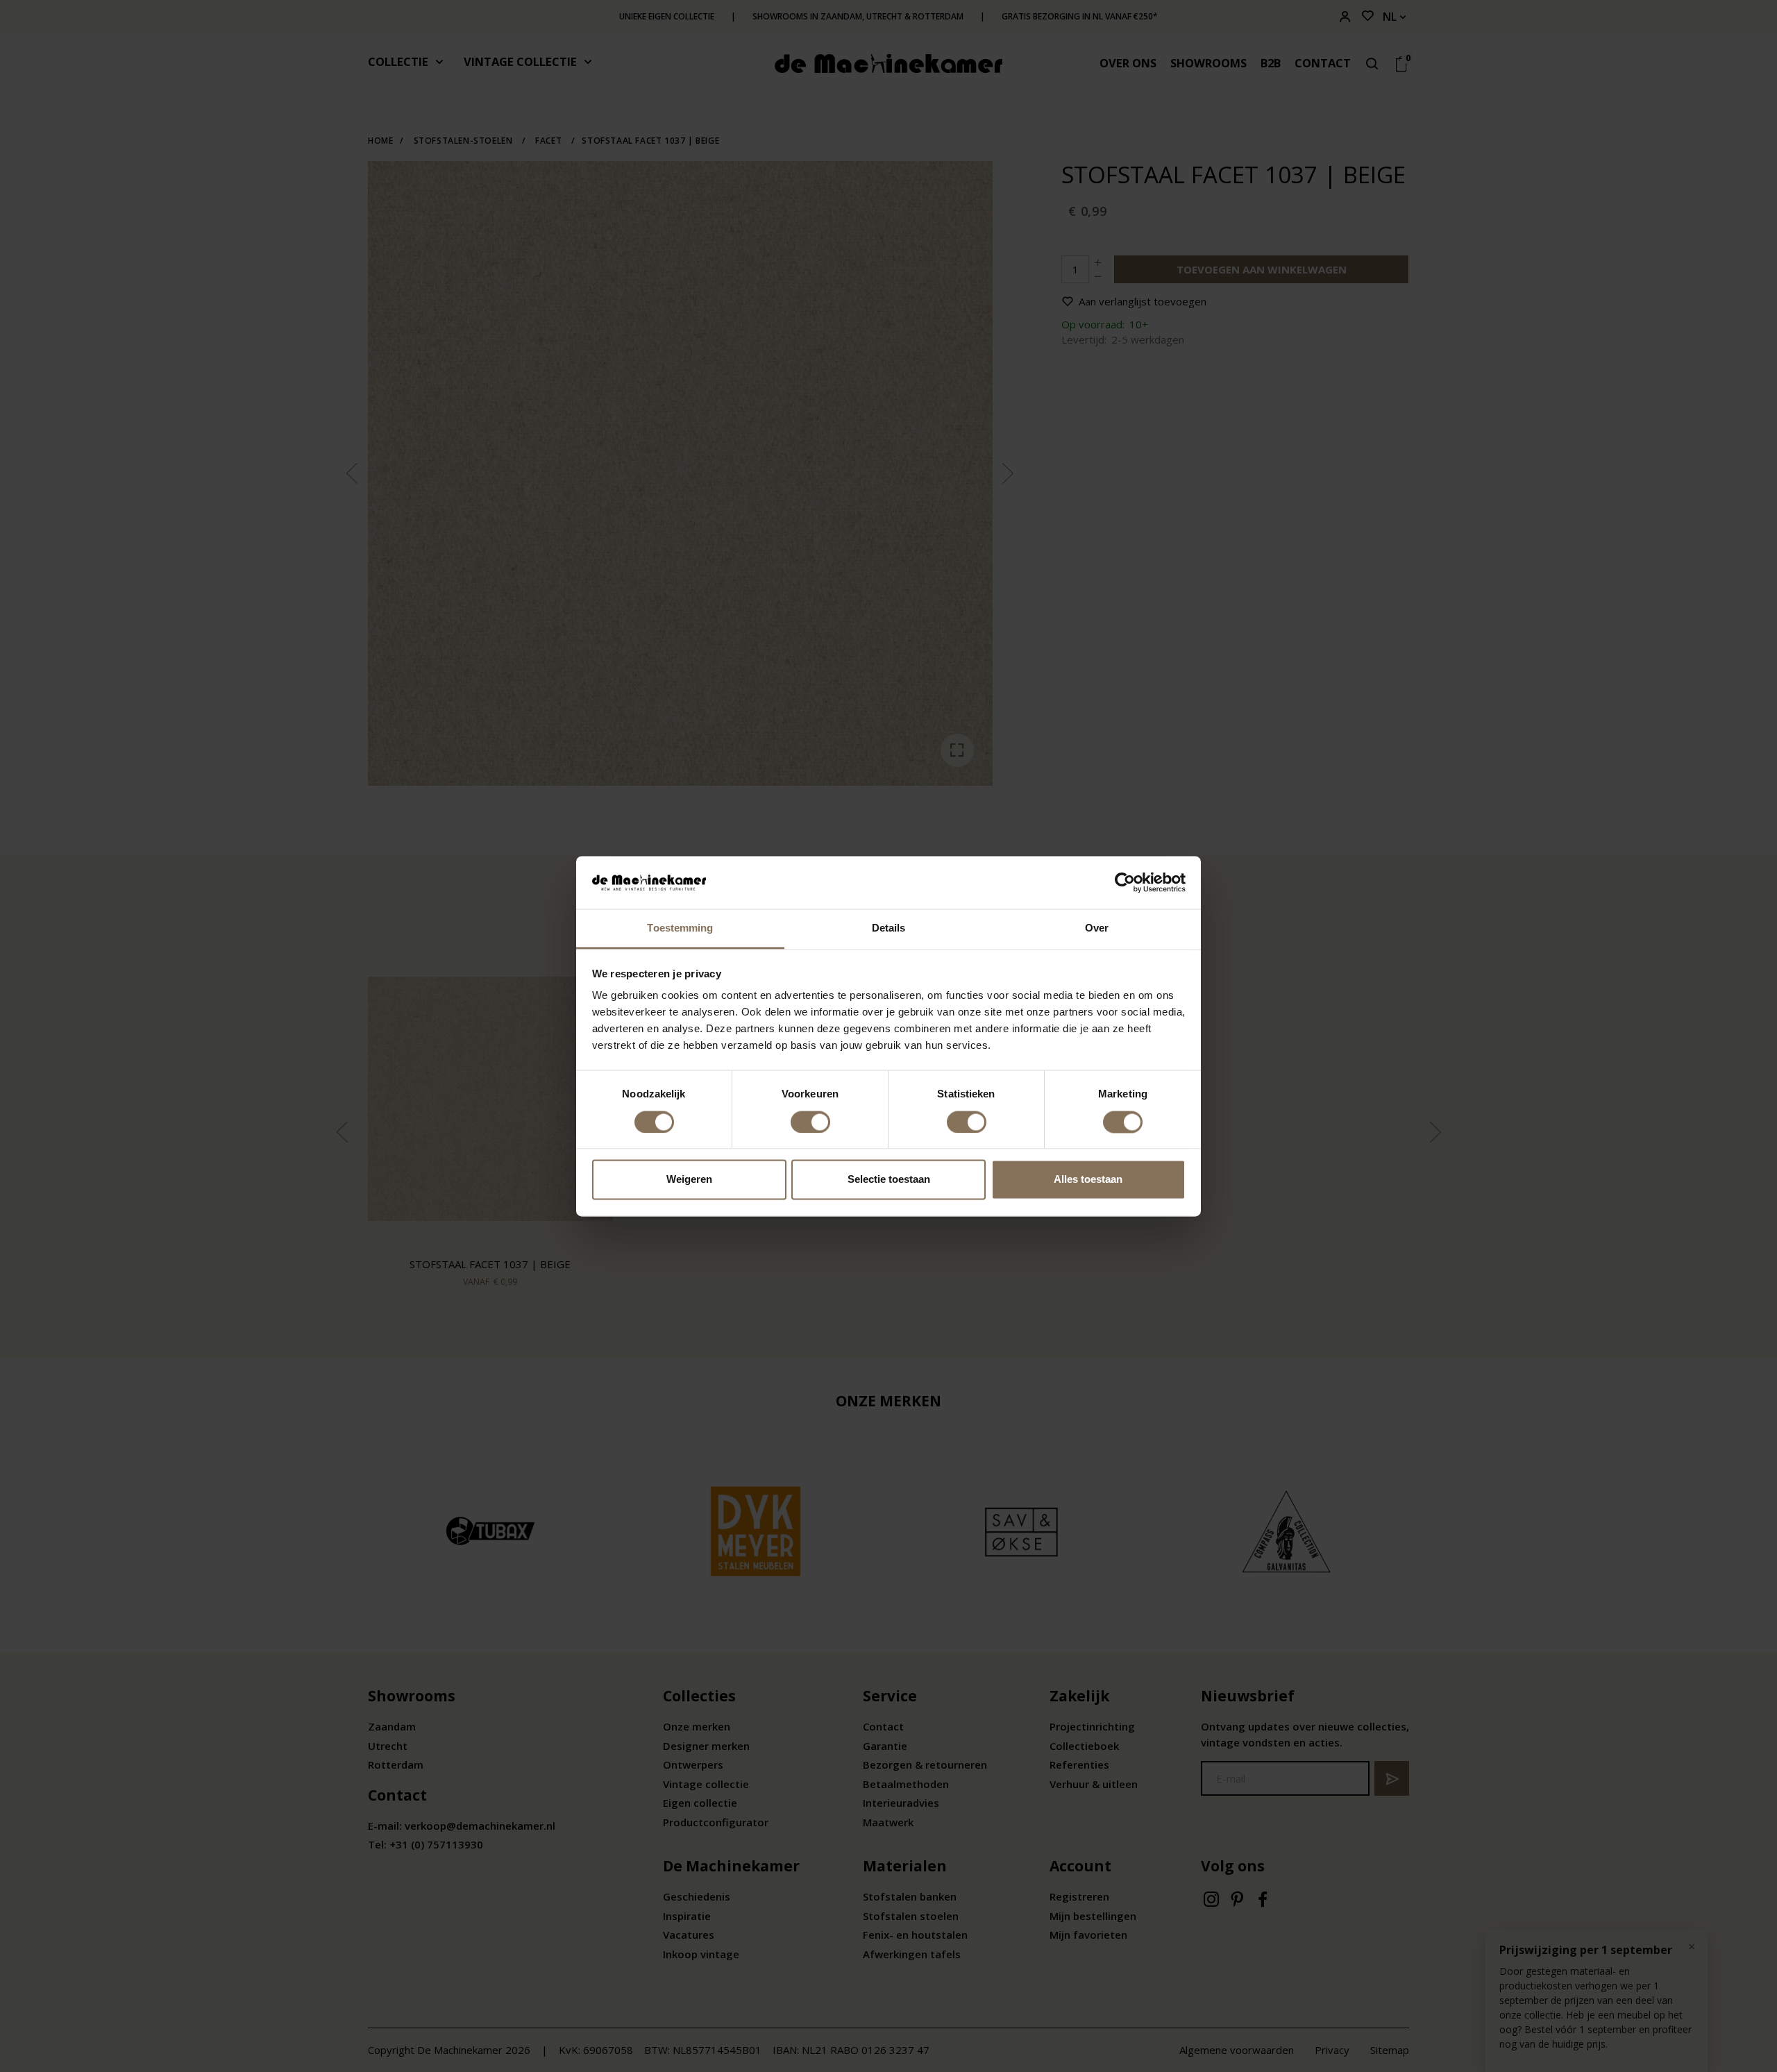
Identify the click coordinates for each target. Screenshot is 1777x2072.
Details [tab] (889, 928)
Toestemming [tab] (680, 928)
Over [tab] (1097, 928)
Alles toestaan (1088, 1180)
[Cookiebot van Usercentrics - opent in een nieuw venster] (1125, 882)
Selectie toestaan (889, 1180)
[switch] (810, 1122)
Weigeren (689, 1180)
